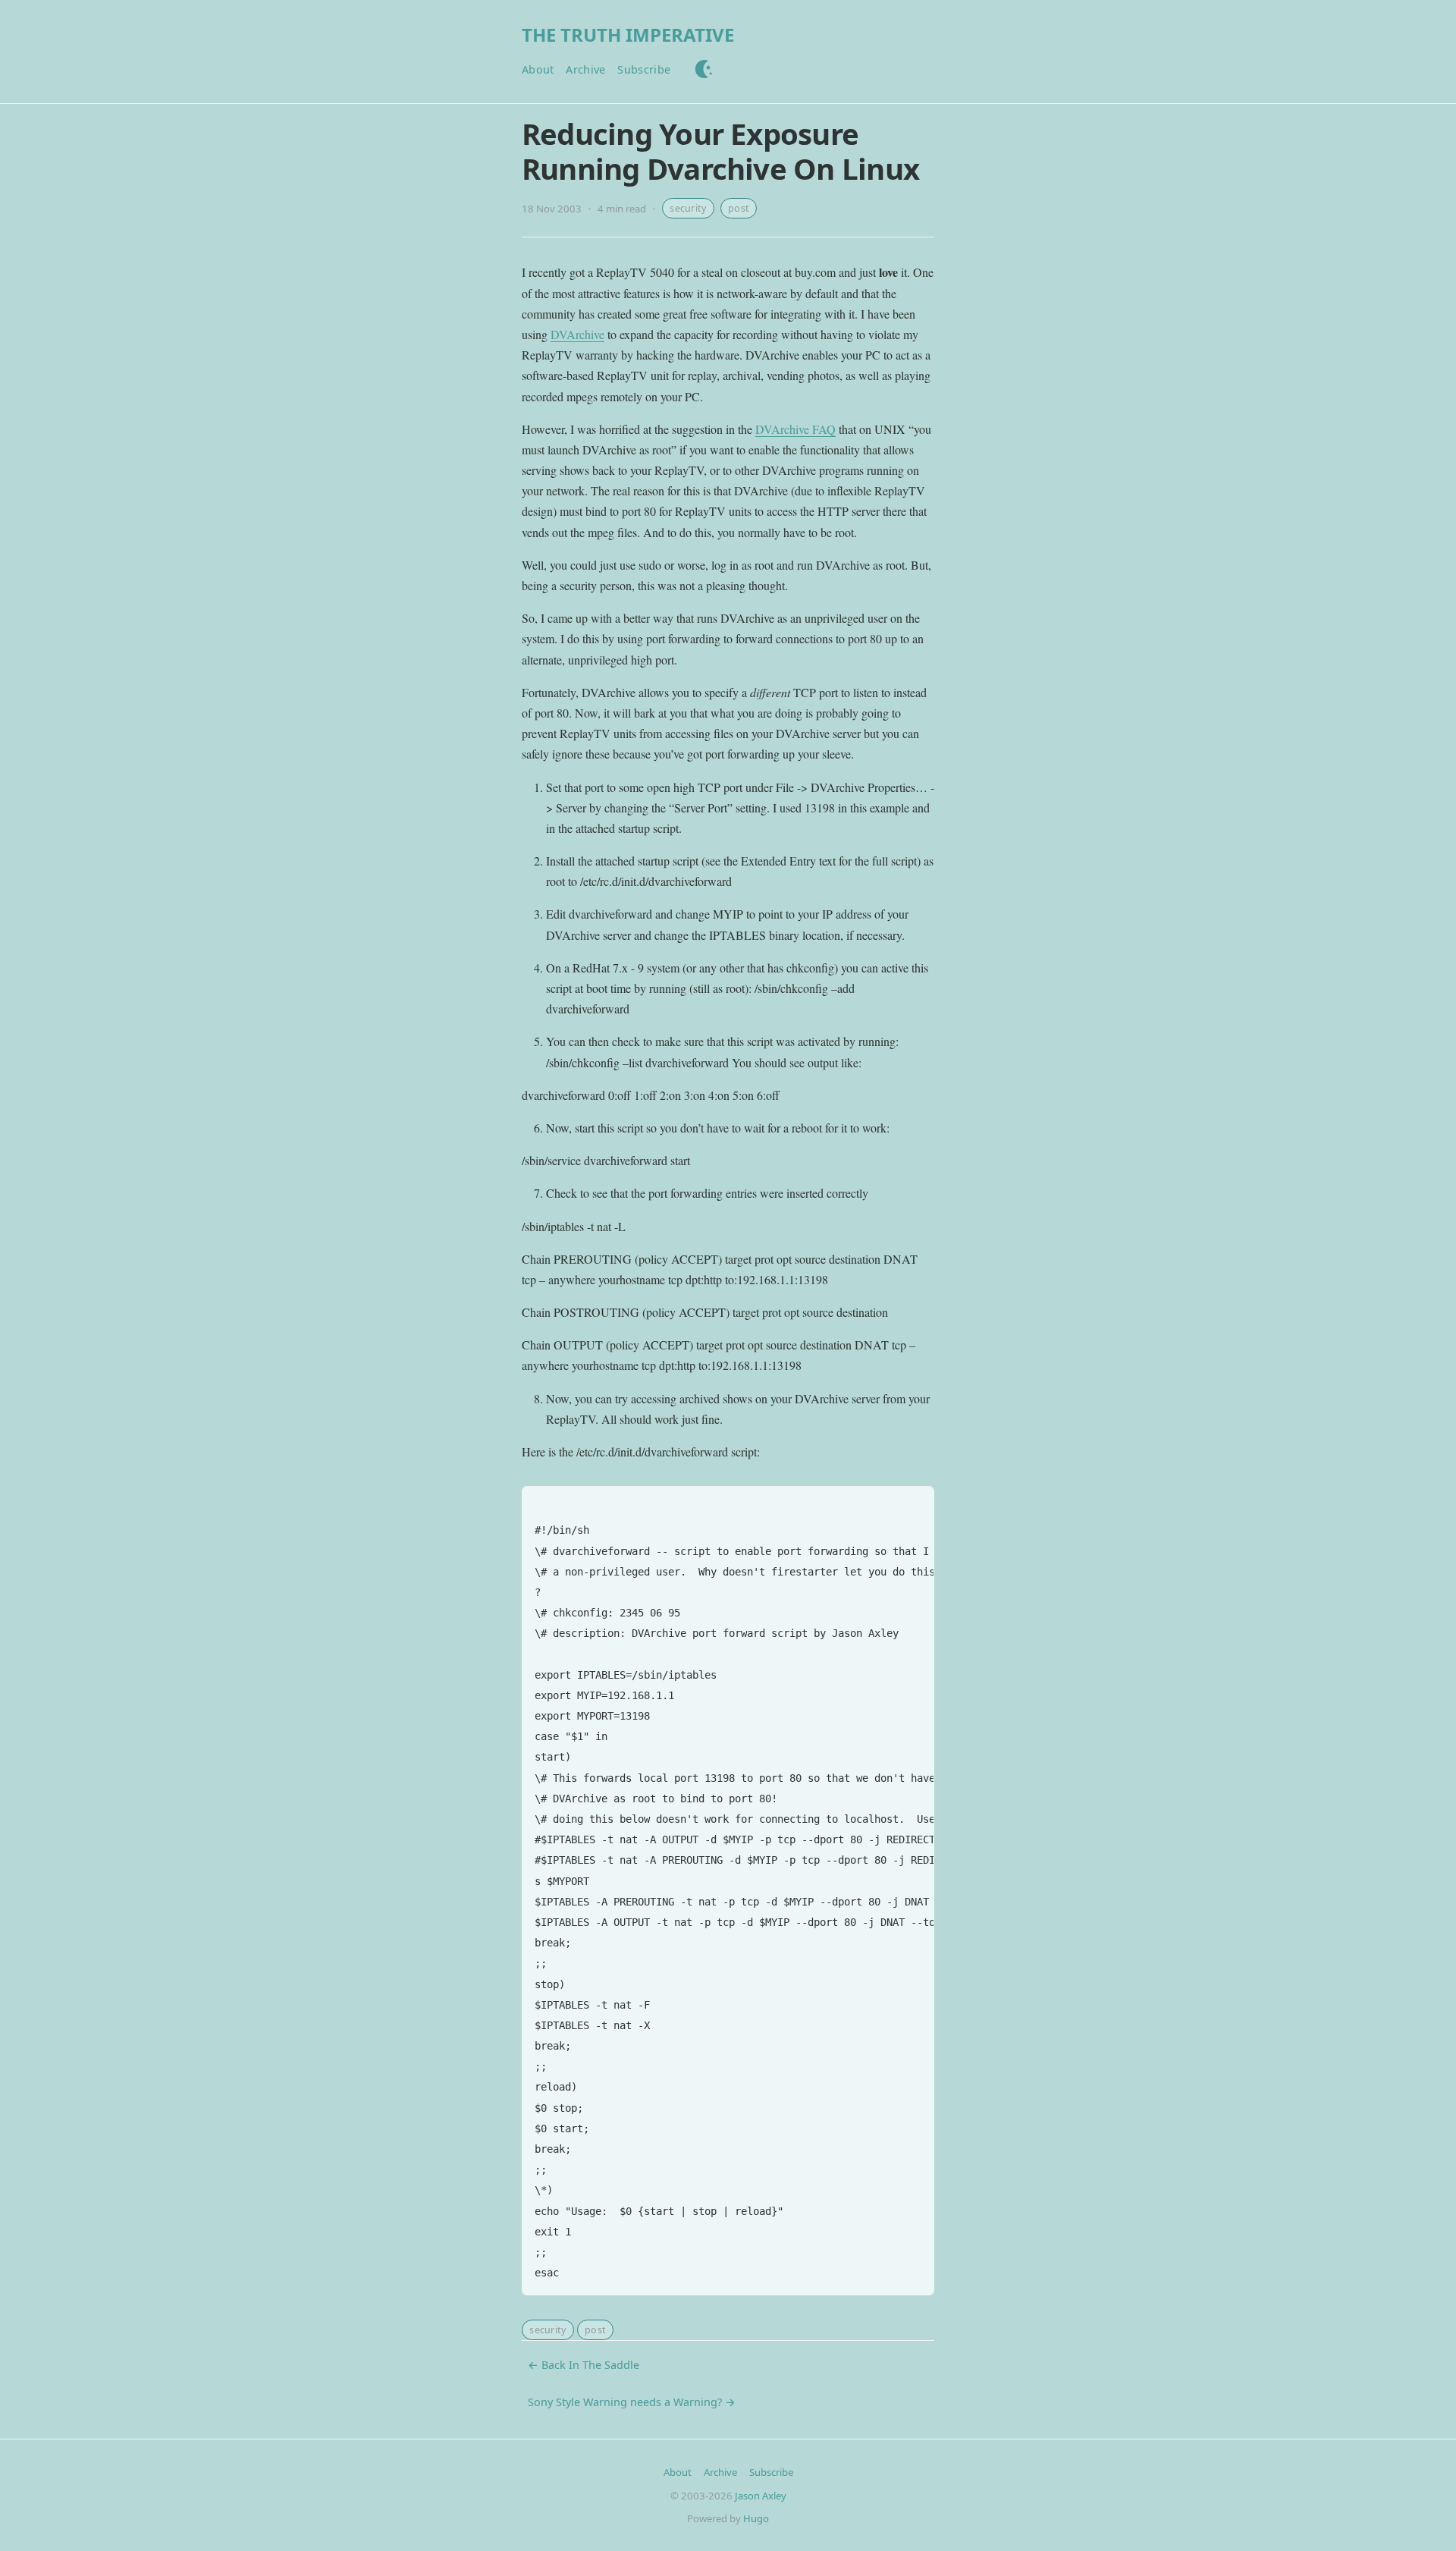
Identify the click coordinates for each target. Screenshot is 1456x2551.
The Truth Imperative (628, 35)
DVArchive (577, 334)
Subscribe (644, 69)
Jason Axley (761, 2496)
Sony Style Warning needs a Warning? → (632, 2402)
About (538, 69)
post (739, 208)
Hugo (756, 2518)
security (688, 208)
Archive (585, 69)
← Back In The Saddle (584, 2365)
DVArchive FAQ (795, 429)
